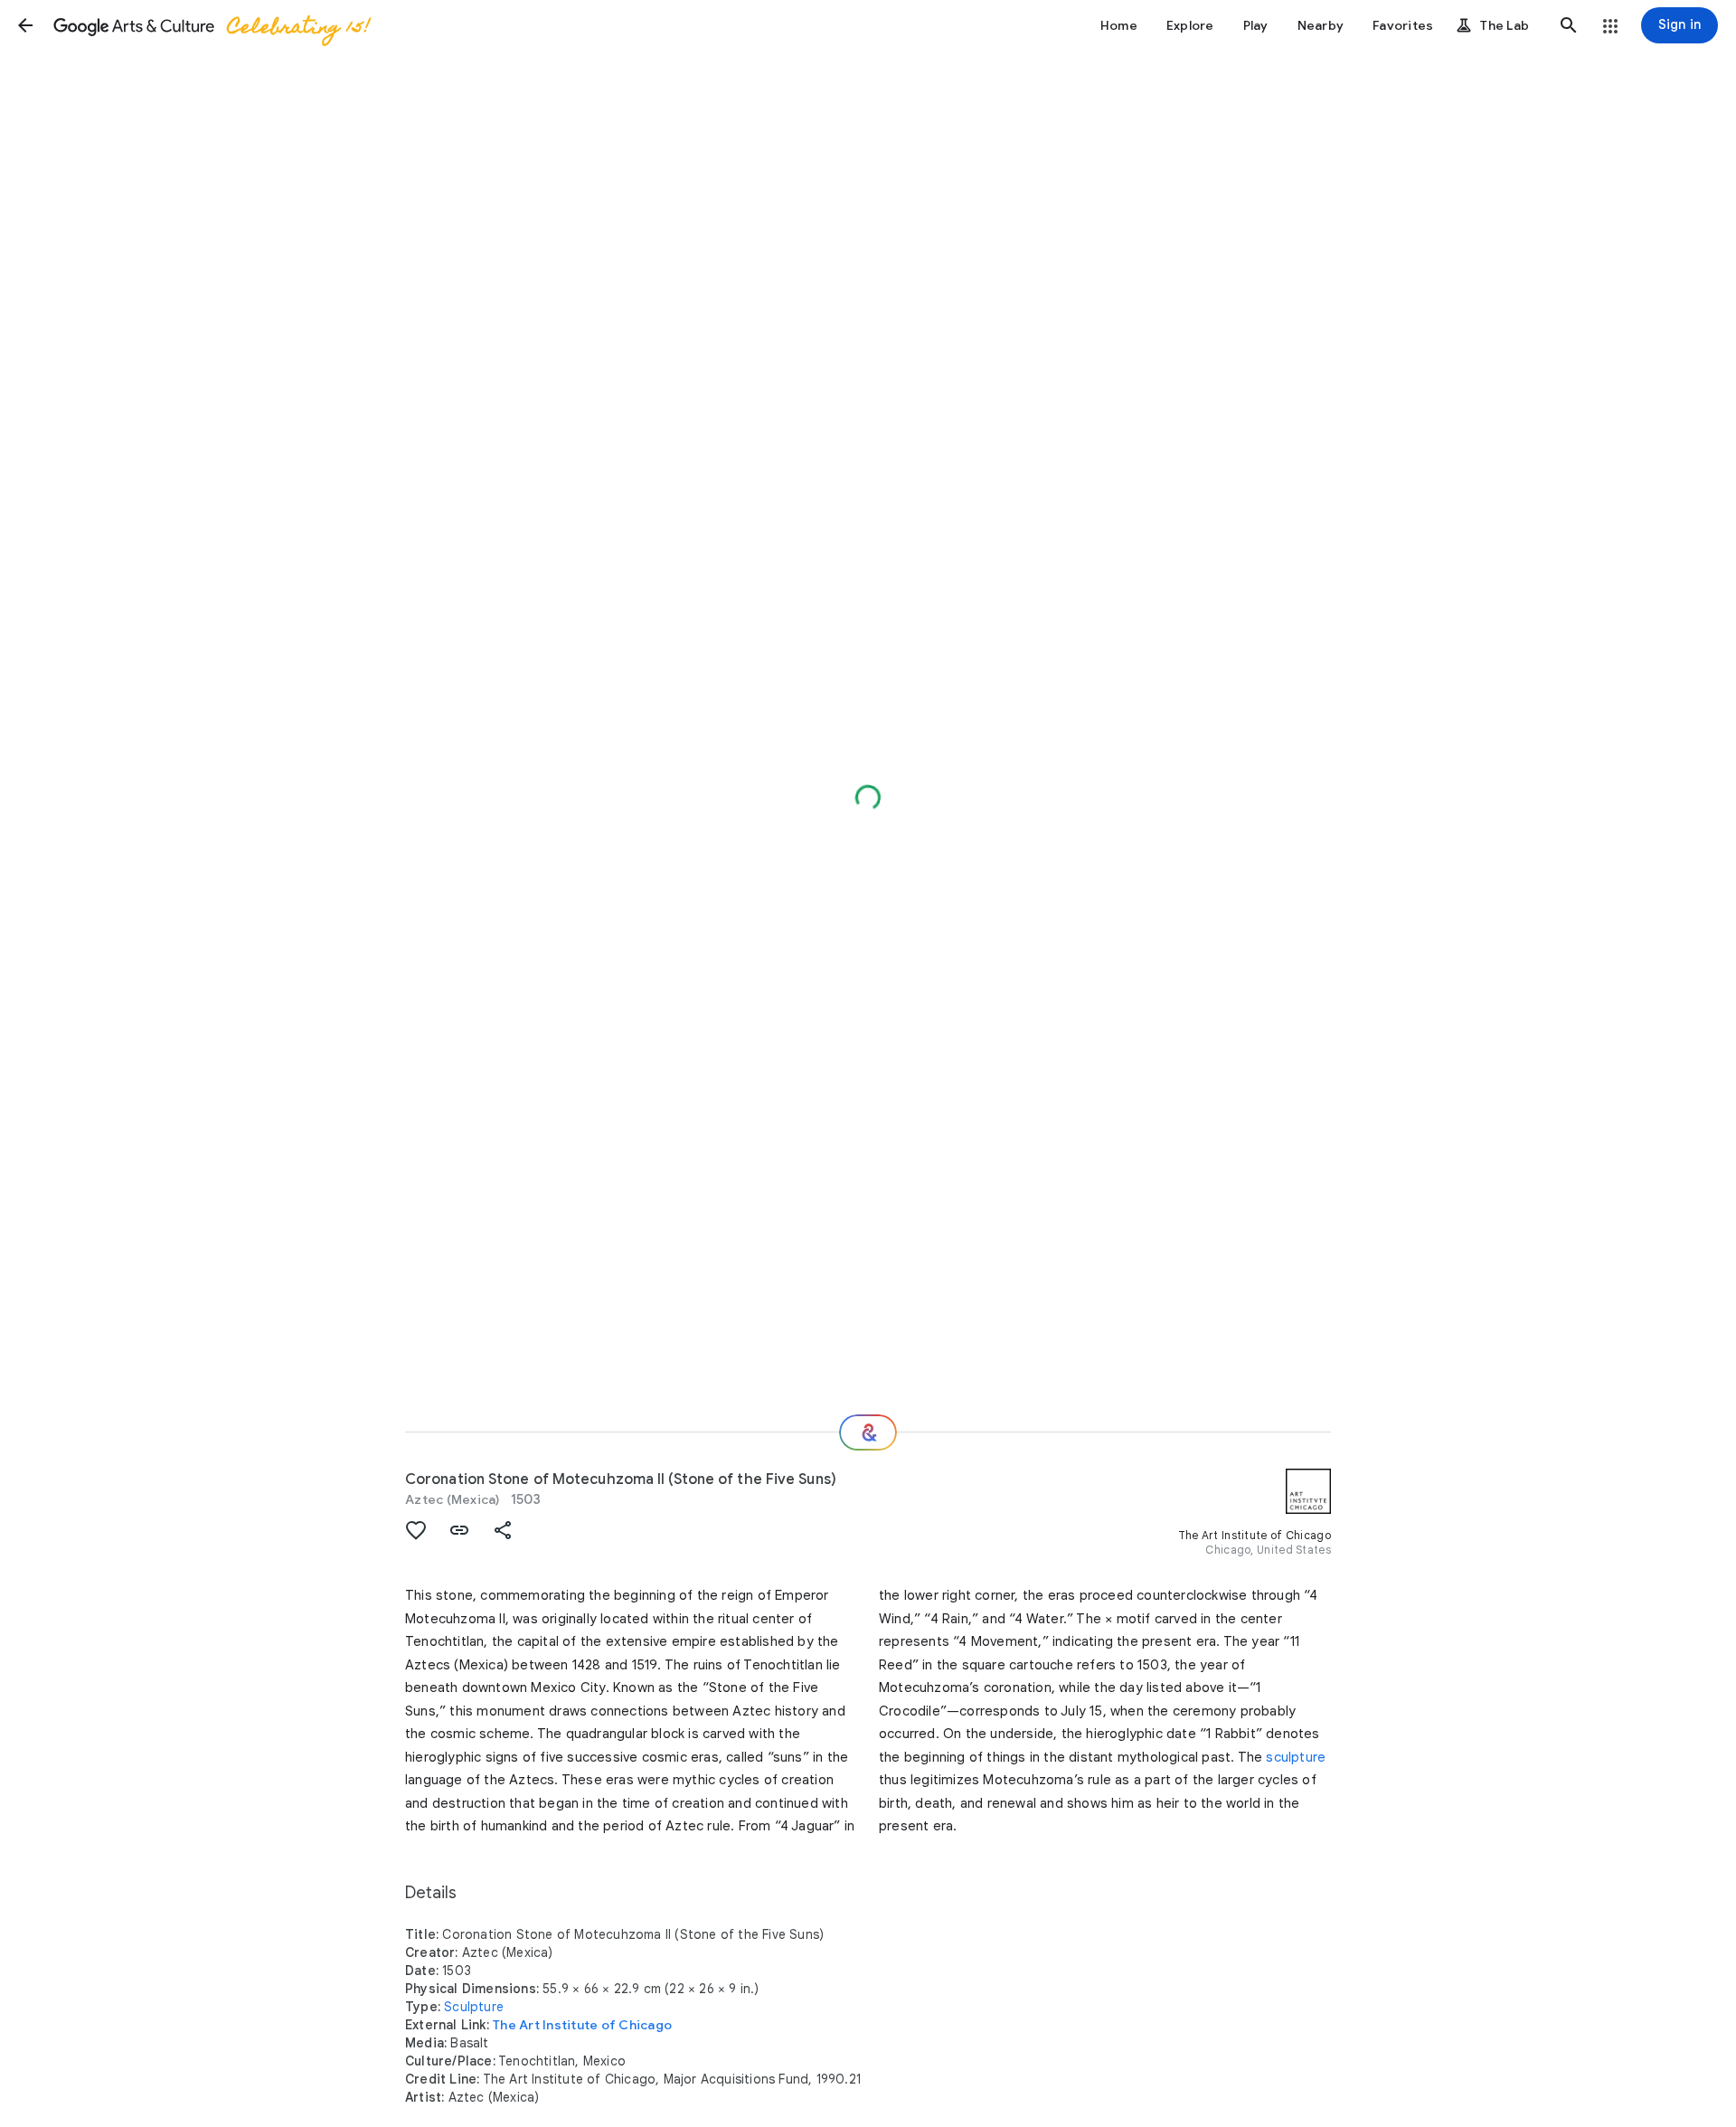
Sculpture (474, 2007)
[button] (25, 25)
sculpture (1296, 1757)
